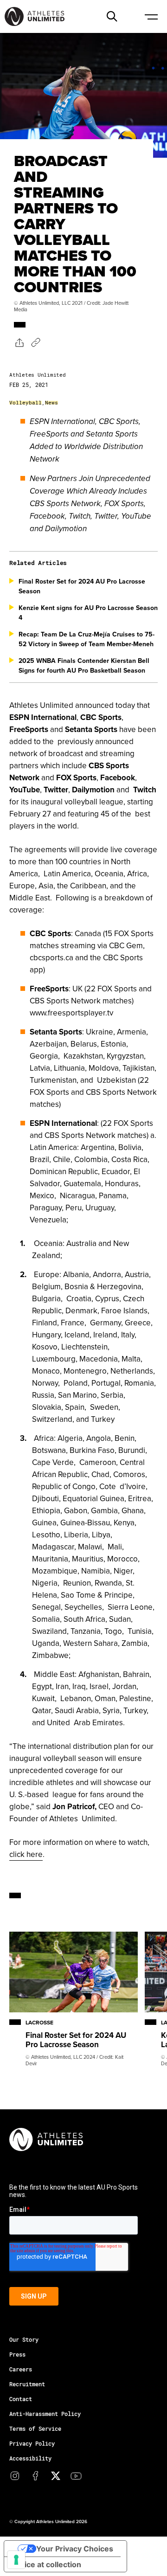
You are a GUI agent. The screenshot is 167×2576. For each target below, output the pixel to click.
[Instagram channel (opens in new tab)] (15, 2476)
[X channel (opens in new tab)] (56, 2476)
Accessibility (30, 2458)
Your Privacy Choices (75, 2549)
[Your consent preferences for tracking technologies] (16, 2560)
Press (17, 2354)
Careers (21, 2369)
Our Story (24, 2339)
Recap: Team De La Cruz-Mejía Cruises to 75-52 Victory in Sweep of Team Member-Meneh (87, 639)
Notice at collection (46, 2564)
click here (26, 1854)
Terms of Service (35, 2428)
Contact (21, 2399)
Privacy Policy (32, 2443)
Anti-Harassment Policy (45, 2414)
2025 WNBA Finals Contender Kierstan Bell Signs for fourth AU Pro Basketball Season (84, 665)
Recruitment (27, 2384)
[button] (112, 16)
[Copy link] (36, 342)
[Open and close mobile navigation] (151, 16)
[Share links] (19, 342)
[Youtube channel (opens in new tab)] (76, 2476)
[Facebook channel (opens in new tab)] (35, 2476)
